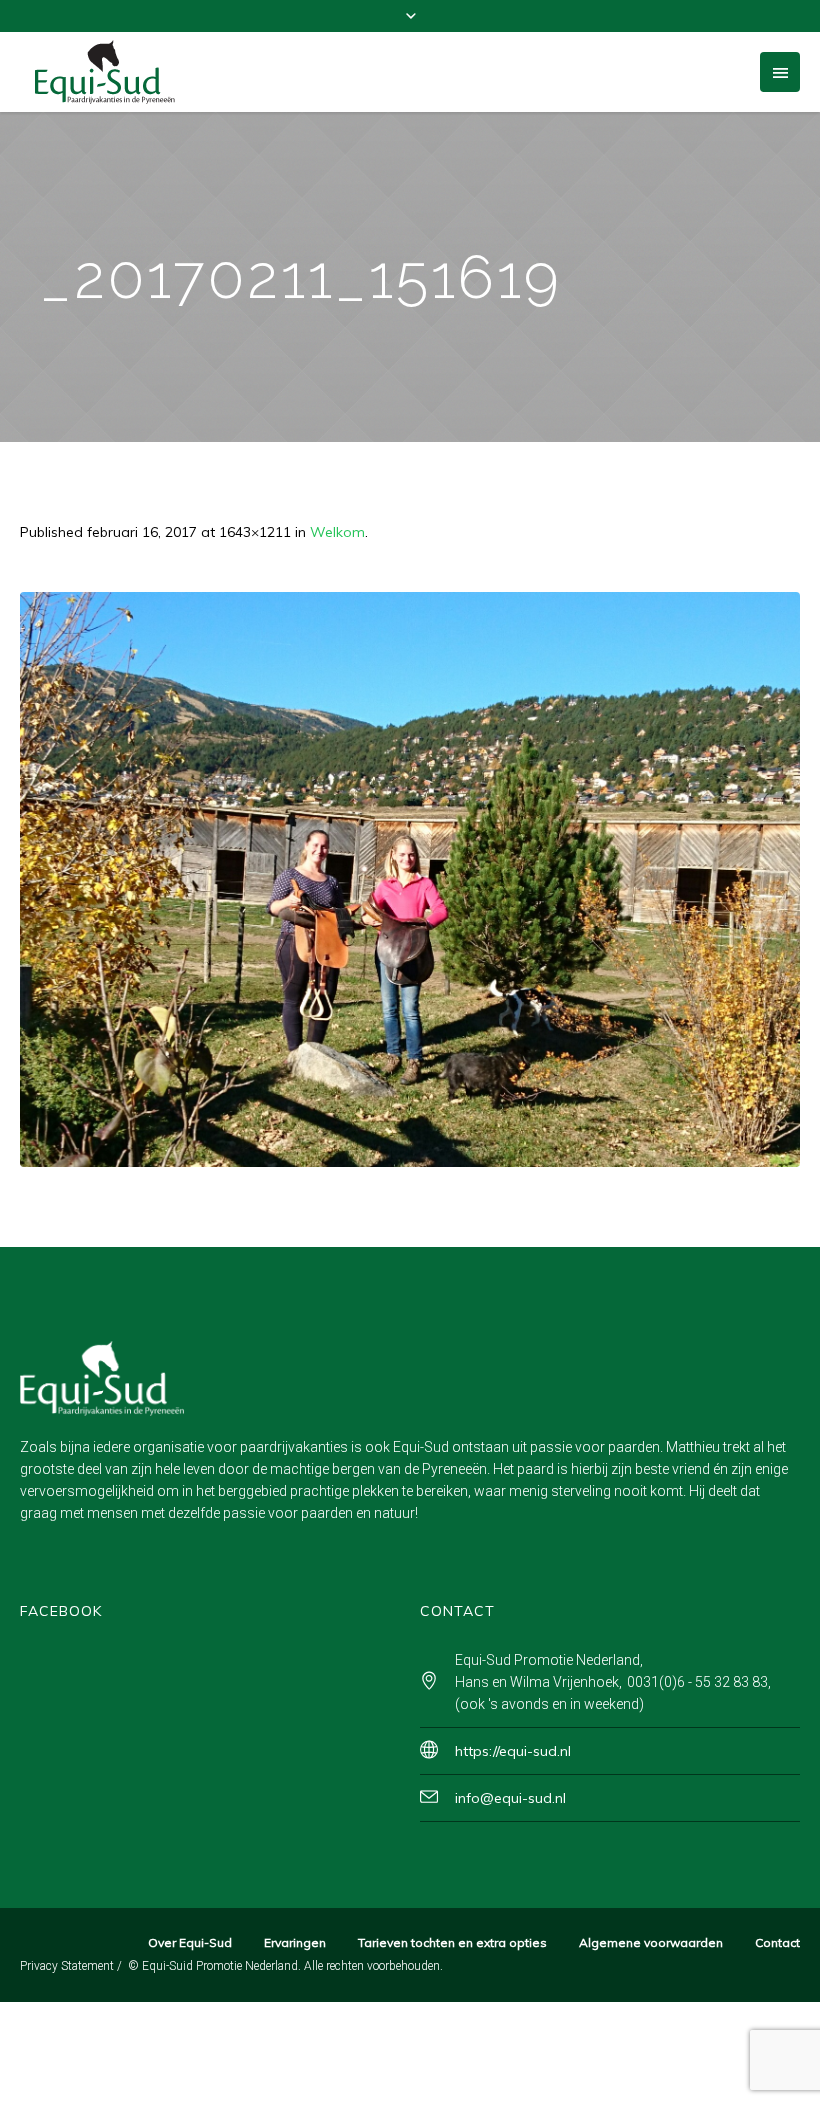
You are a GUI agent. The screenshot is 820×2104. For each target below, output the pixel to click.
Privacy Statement (67, 1966)
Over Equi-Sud (190, 1942)
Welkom (337, 532)
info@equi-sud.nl (510, 1798)
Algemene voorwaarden (651, 1942)
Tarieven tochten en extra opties (452, 1942)
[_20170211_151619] (410, 879)
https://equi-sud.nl (513, 1751)
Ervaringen (295, 1942)
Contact (777, 1942)
